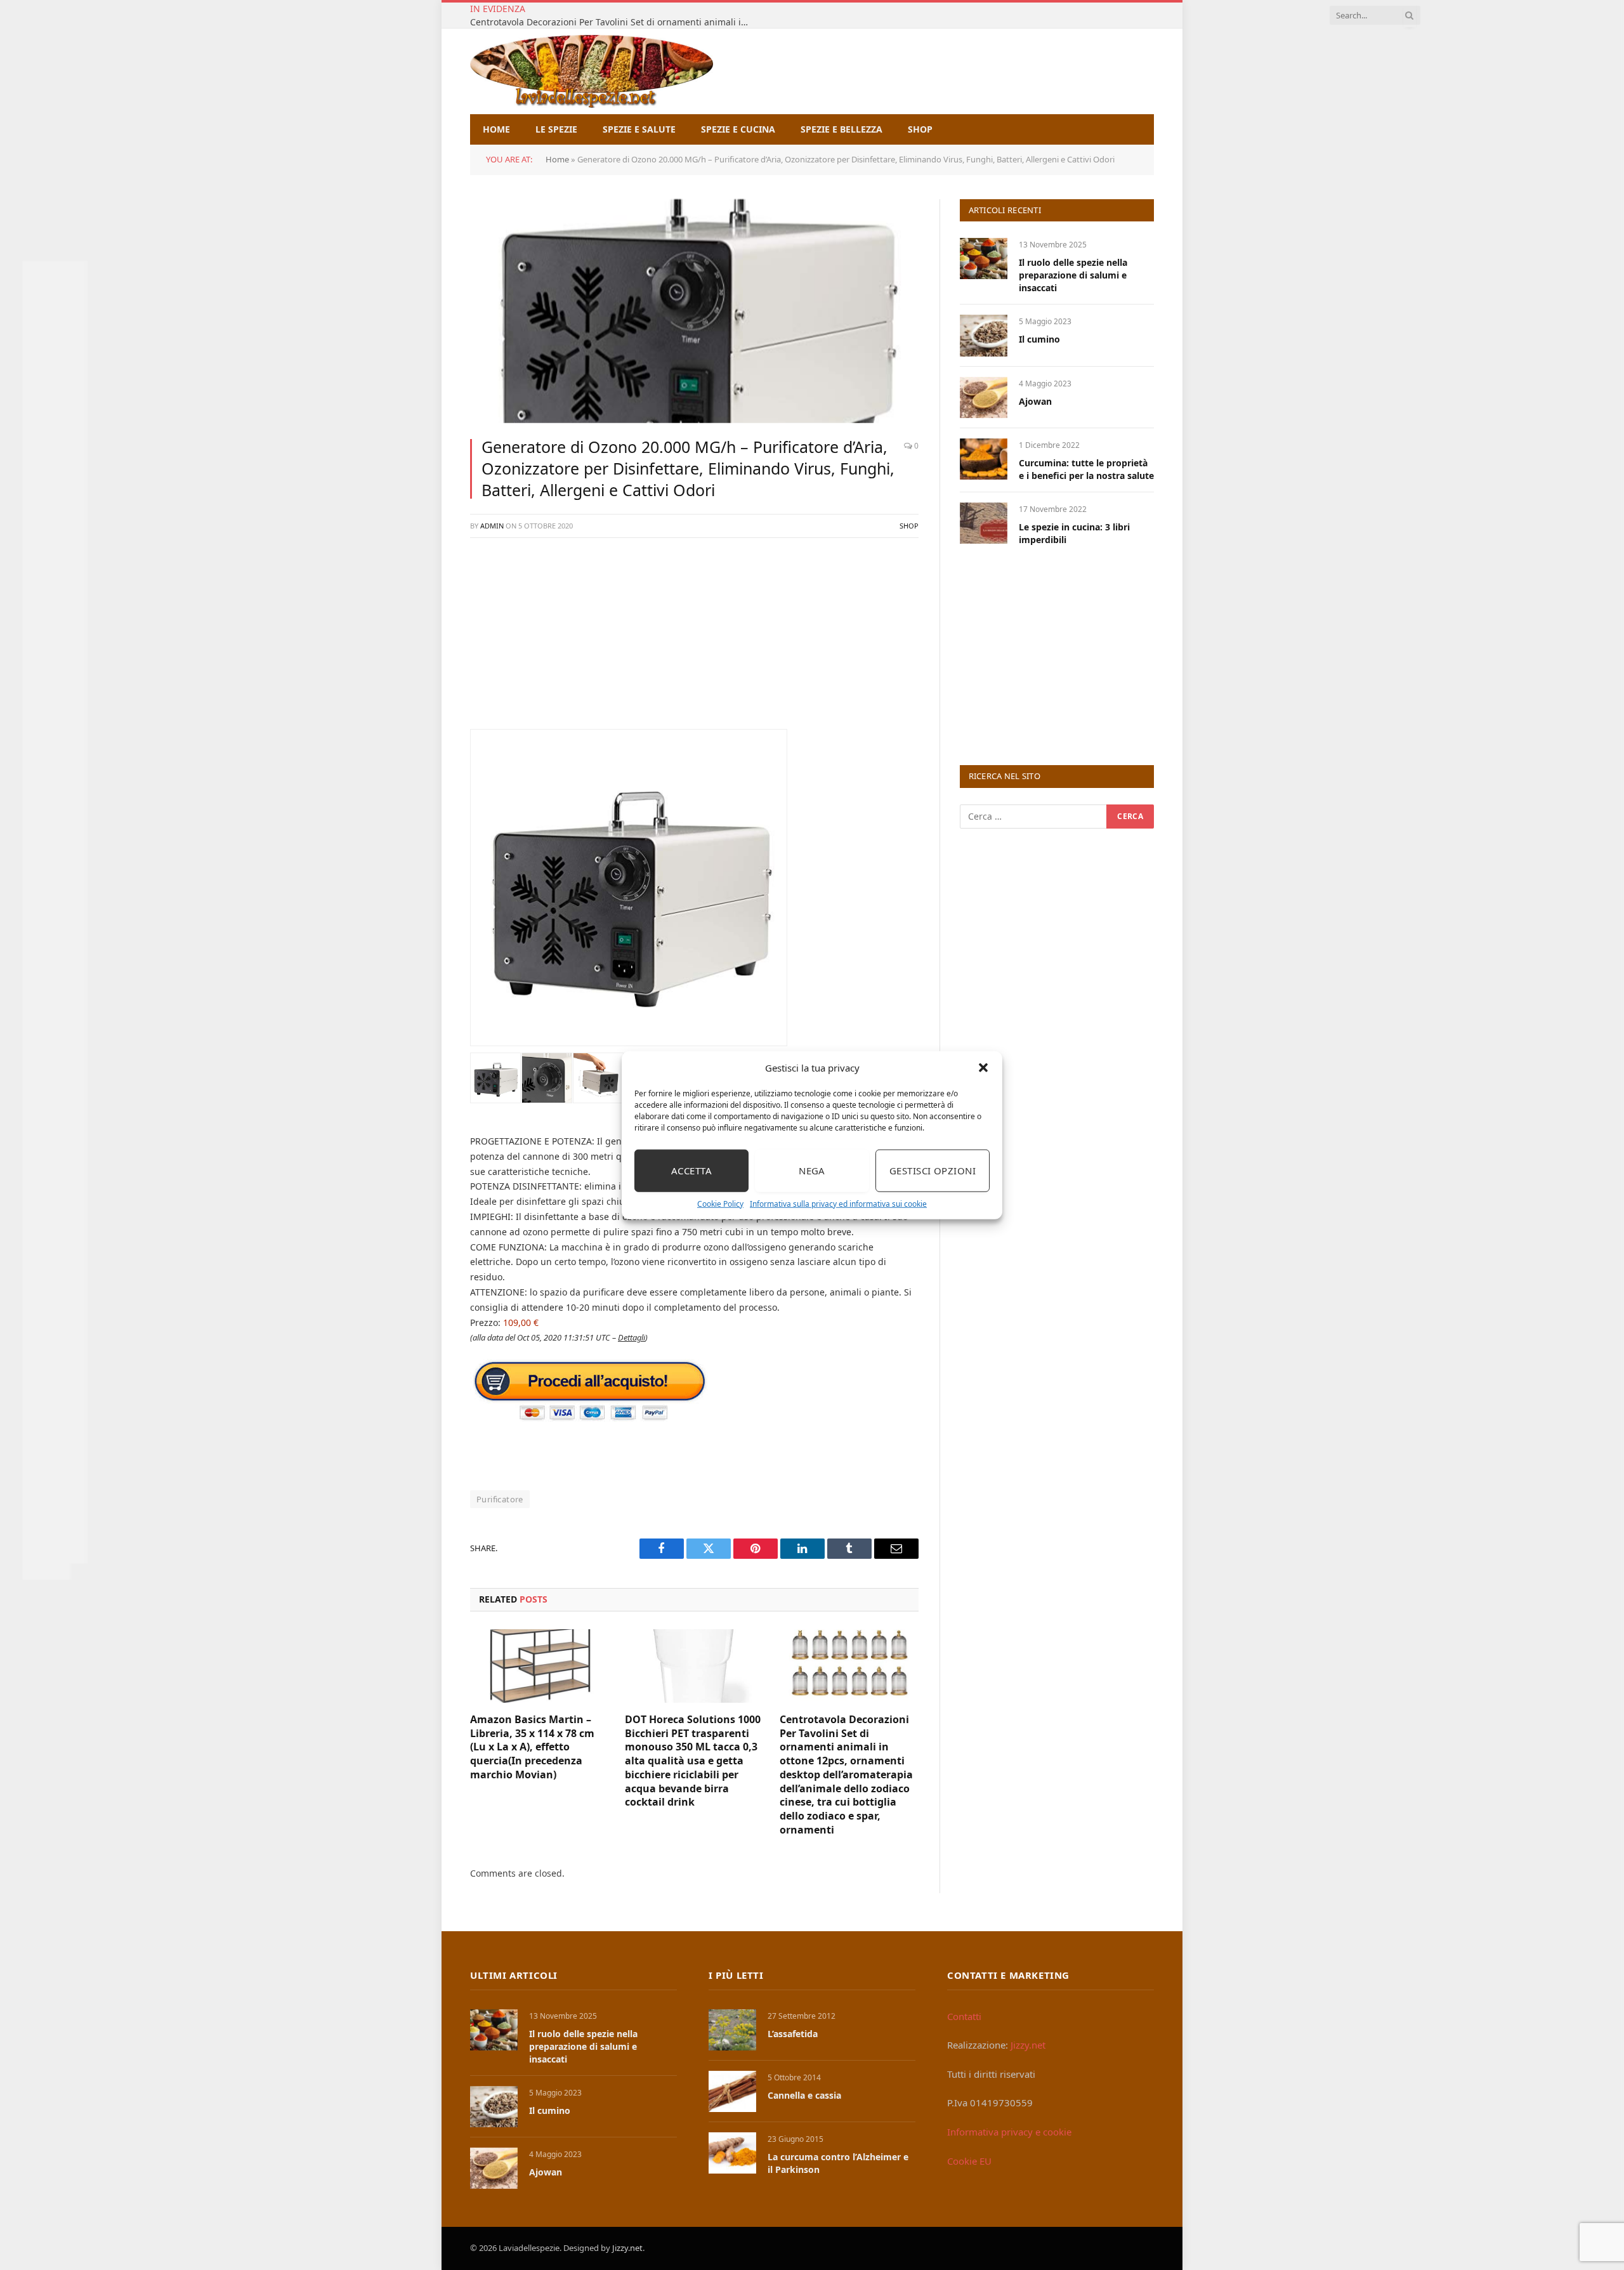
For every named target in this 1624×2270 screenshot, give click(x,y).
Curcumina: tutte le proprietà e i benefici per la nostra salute (1086, 469)
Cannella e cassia (804, 2095)
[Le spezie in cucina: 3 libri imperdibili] (984, 523)
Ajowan (1035, 401)
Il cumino (1039, 339)
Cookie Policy (720, 1203)
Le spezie (556, 129)
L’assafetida (793, 2034)
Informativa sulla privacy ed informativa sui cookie (838, 1203)
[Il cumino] (984, 335)
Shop (920, 129)
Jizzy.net (1028, 2045)
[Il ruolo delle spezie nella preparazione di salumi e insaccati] (984, 259)
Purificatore (500, 1499)
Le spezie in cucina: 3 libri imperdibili (1074, 533)
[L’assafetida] (732, 2030)
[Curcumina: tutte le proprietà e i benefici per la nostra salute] (984, 459)
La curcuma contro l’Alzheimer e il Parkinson (838, 2163)
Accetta (691, 1171)
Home (496, 129)
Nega (812, 1171)
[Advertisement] (694, 640)
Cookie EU (969, 2161)
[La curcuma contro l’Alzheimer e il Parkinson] (732, 2153)
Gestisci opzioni (933, 1171)
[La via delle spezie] (592, 71)
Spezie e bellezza (841, 129)
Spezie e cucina (738, 129)
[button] (983, 1068)
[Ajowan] (984, 397)
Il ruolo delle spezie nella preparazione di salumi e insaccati (1073, 275)
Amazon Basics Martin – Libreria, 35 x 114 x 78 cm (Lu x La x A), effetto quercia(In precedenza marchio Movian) (532, 1747)
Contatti (964, 2016)
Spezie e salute (639, 129)
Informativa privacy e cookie (1009, 2132)
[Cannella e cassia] (732, 2091)
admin (492, 526)
